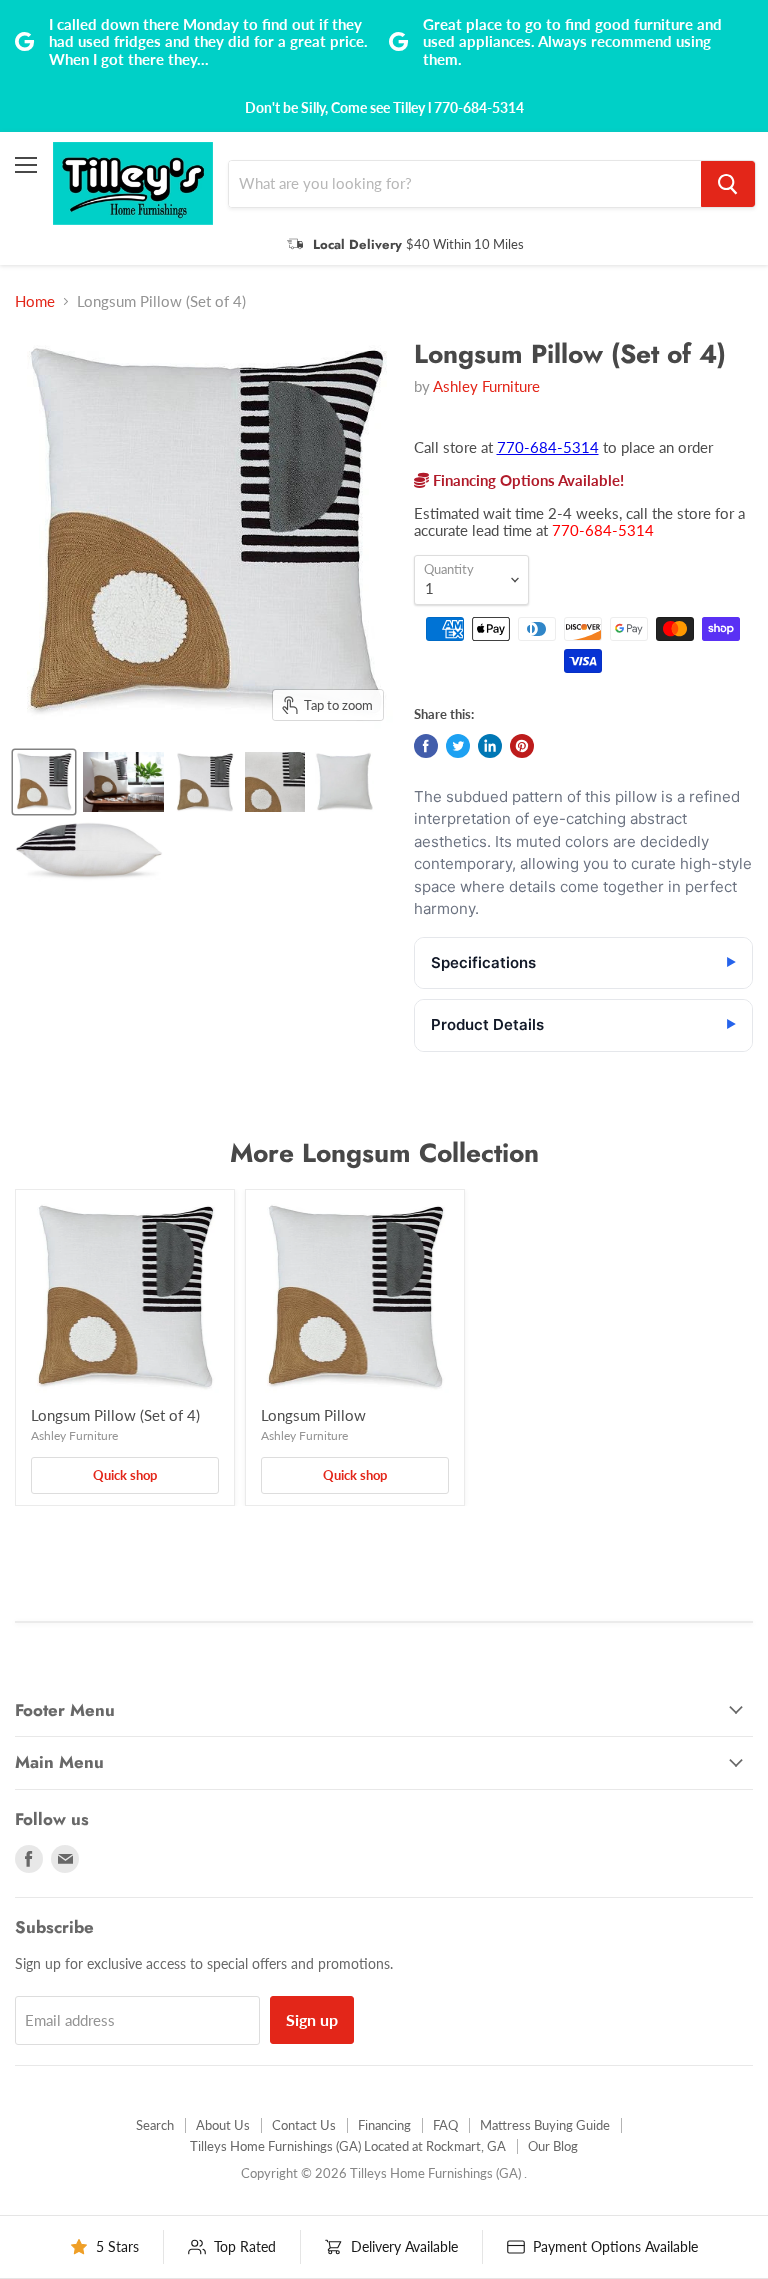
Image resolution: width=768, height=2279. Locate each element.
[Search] (728, 184)
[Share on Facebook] (426, 746)
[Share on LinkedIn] (490, 746)
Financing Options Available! (526, 480)
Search (155, 2125)
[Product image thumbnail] (123, 782)
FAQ (445, 2125)
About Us (223, 2125)
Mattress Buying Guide (545, 2125)
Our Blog (553, 2146)
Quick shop (125, 1475)
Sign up (312, 2019)
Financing (384, 2125)
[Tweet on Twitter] (458, 746)
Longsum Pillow (313, 1415)
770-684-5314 (548, 447)
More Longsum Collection (384, 1153)
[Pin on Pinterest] (522, 746)
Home (35, 301)
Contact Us (304, 2125)
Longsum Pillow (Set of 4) (115, 1415)
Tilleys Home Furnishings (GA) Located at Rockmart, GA (348, 2146)
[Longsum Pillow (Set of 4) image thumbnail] (44, 782)
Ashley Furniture (486, 386)
